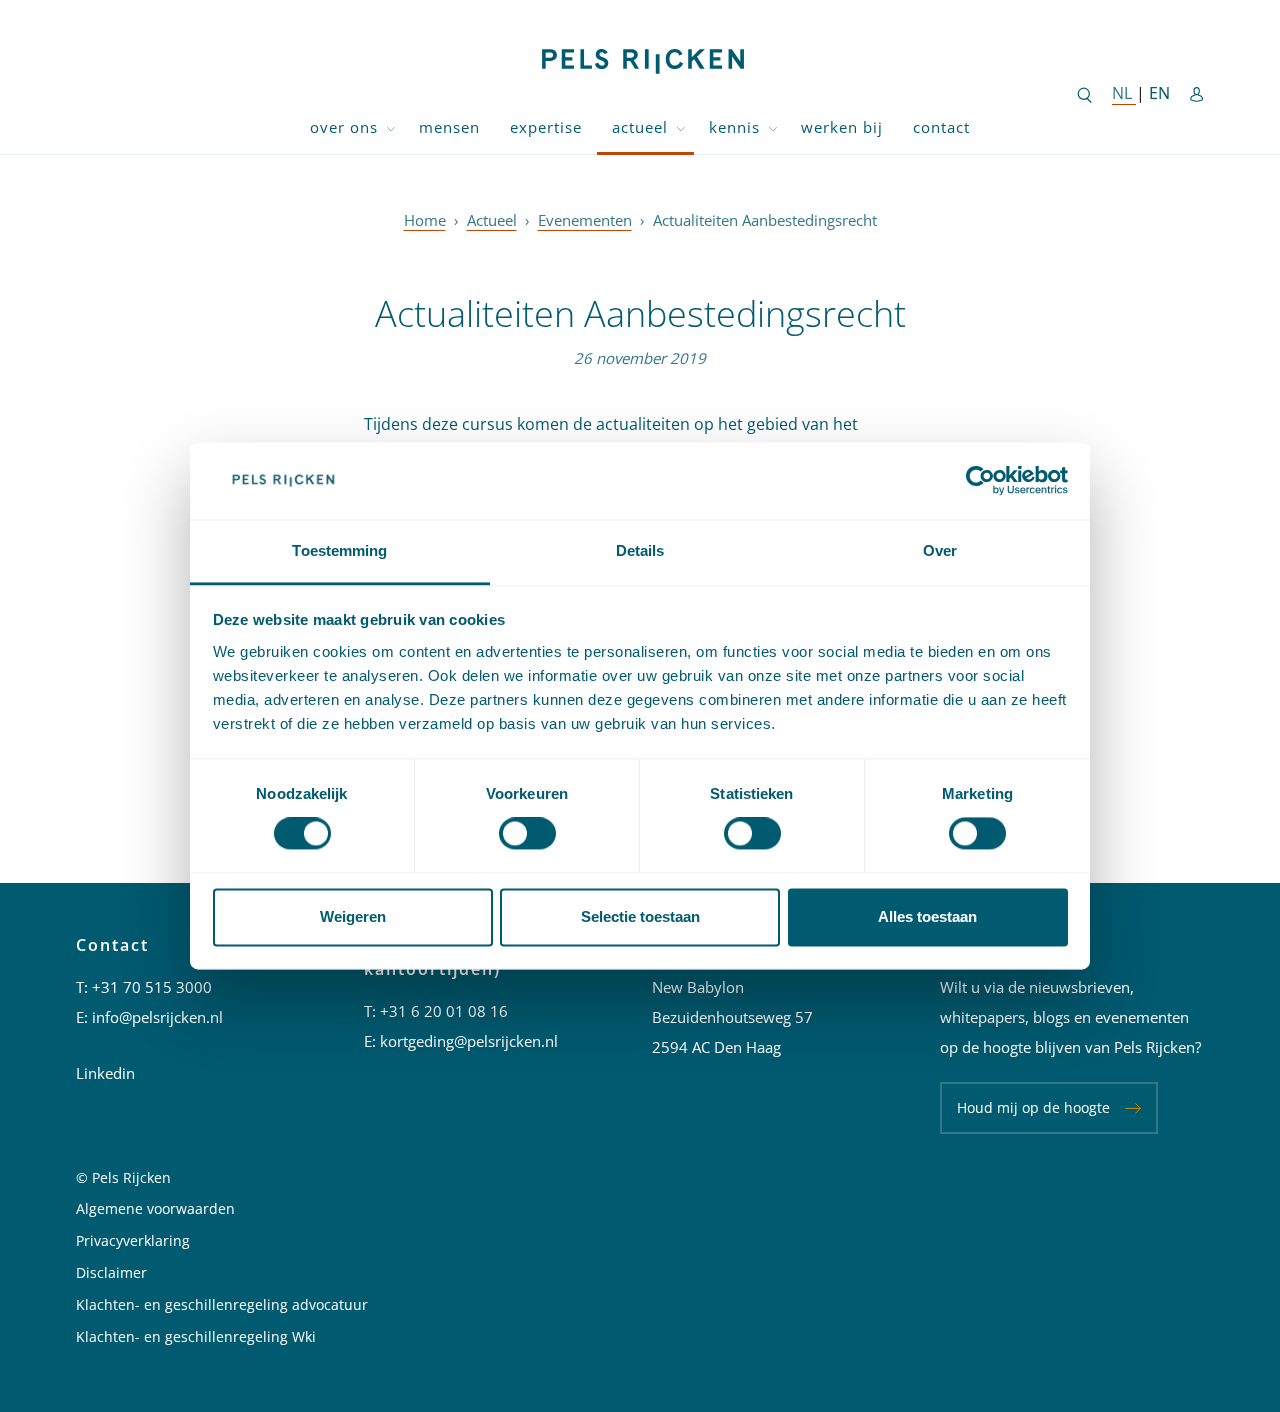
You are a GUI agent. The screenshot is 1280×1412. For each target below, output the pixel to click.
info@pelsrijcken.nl (157, 1017)
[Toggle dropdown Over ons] (391, 127)
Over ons (344, 127)
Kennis (734, 127)
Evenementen (585, 220)
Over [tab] (940, 550)
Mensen (449, 127)
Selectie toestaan (640, 916)
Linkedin (105, 1073)
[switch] (527, 834)
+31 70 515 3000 (152, 987)
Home (425, 220)
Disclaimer (111, 1272)
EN (1159, 93)
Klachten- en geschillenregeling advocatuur (222, 1304)
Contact (941, 127)
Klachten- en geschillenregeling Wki (196, 1336)
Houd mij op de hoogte (1033, 1107)
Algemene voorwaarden (155, 1208)
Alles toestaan (927, 916)
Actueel (640, 127)
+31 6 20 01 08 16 (444, 1011)
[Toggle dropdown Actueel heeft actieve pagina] (681, 127)
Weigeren (353, 916)
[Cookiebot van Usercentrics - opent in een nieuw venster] (980, 481)
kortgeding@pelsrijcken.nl (469, 1041)
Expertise (546, 127)
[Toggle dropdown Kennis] (773, 127)
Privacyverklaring (133, 1240)
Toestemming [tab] (339, 550)
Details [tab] (640, 550)
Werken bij (842, 127)
